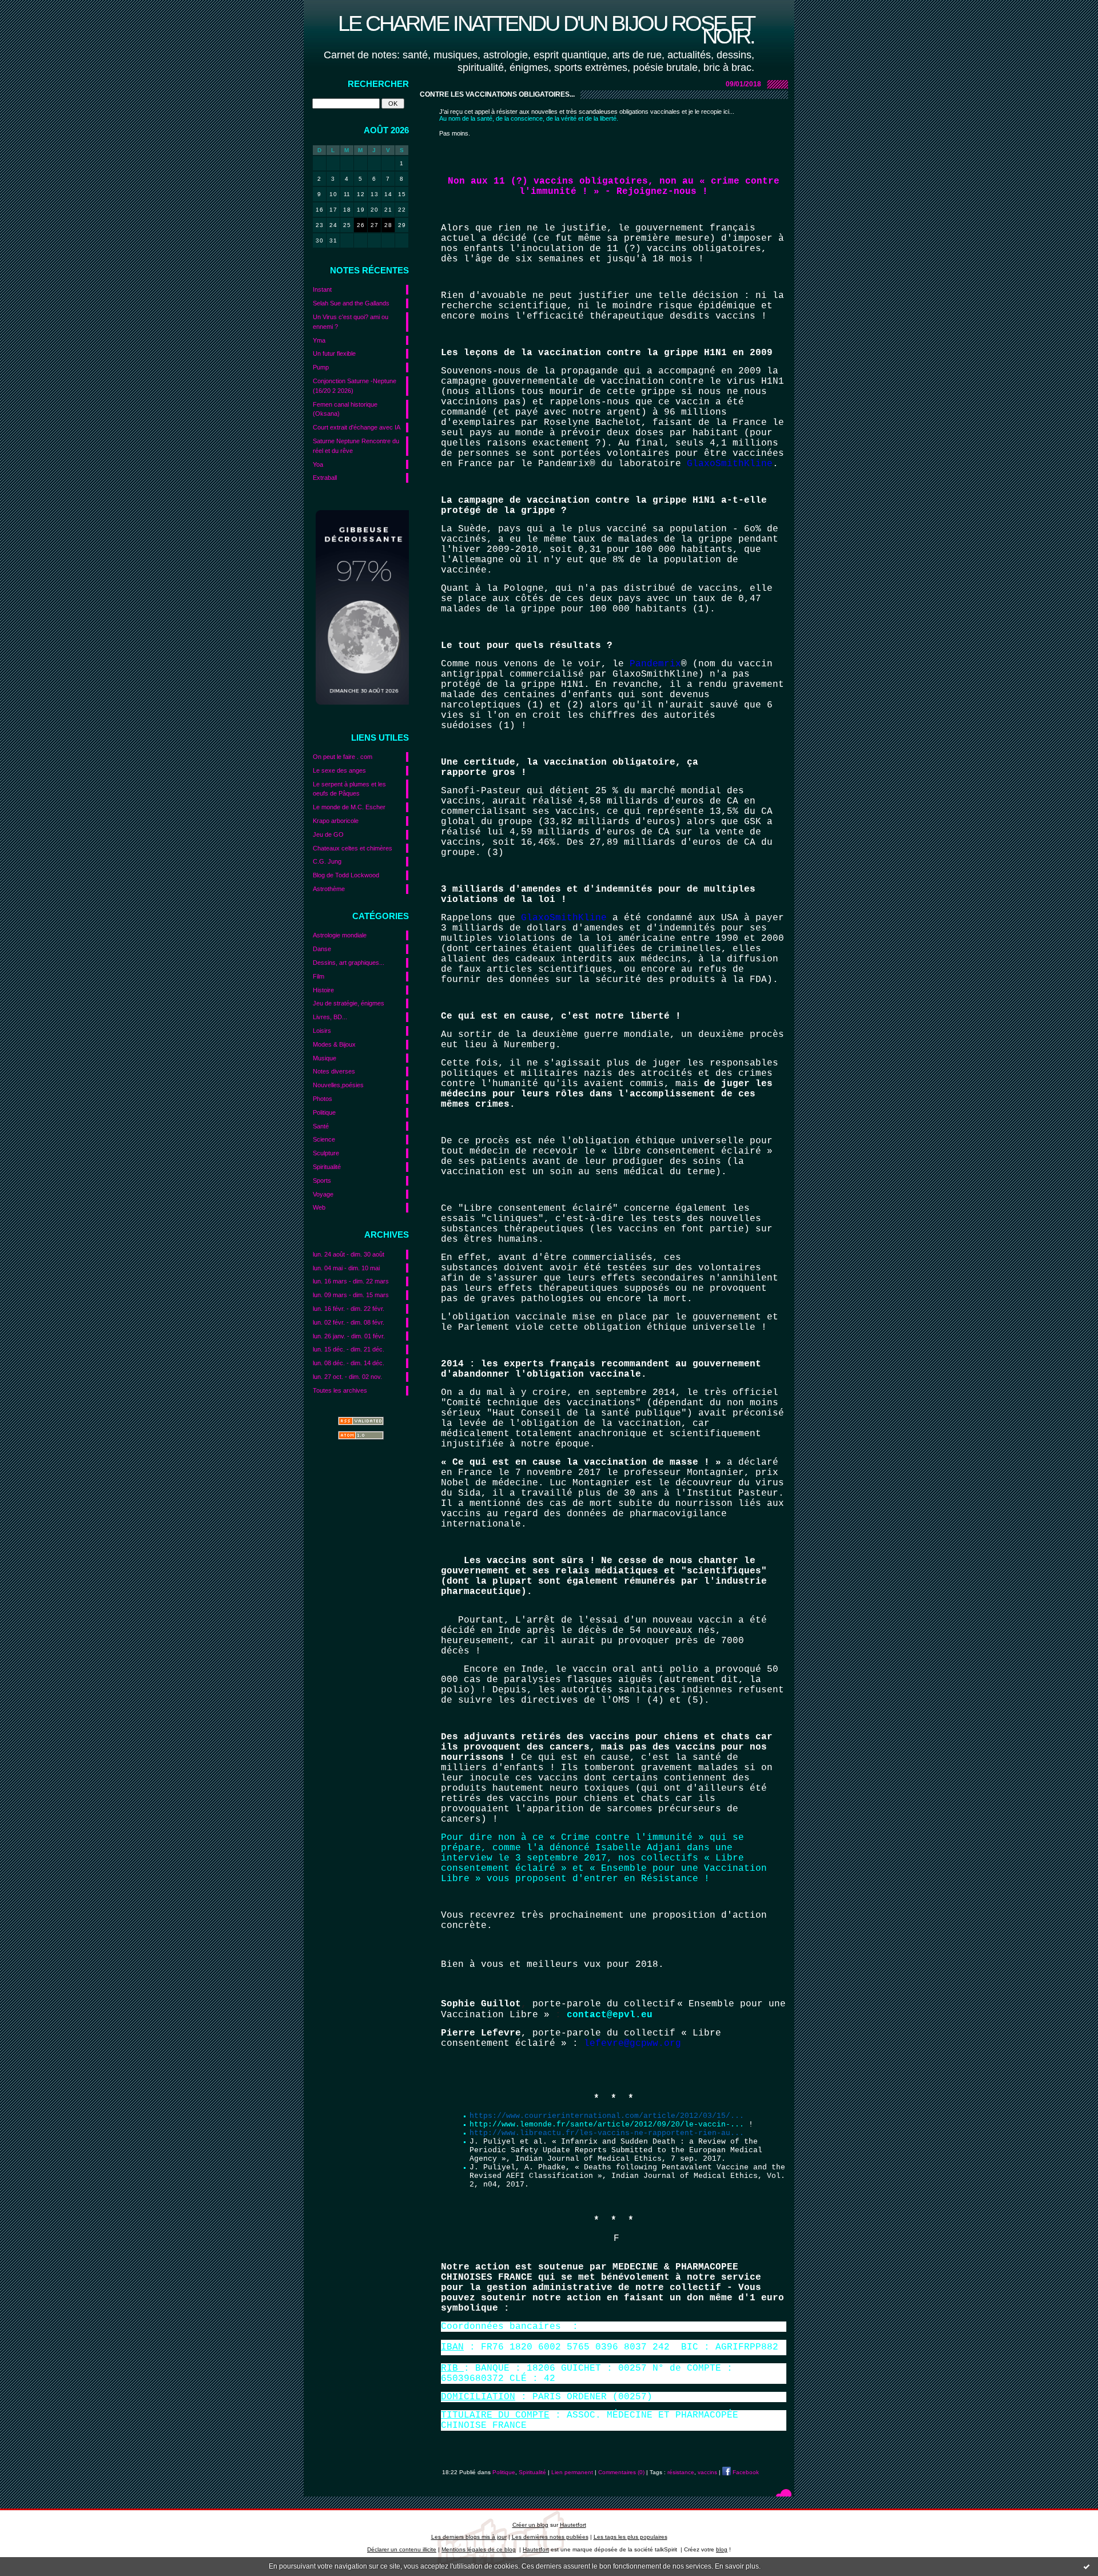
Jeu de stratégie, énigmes (349, 1003)
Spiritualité (327, 1167)
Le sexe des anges (339, 770)
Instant (322, 289)
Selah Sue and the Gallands (351, 303)
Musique (325, 1058)
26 (361, 225)
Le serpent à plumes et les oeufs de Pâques (349, 789)
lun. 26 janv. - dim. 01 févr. (349, 1336)
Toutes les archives (340, 1390)
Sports (322, 1180)
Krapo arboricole (336, 821)
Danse (322, 949)
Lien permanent (572, 2472)
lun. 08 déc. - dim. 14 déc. (349, 1363)
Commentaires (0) (621, 2472)
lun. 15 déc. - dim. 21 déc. (349, 1349)
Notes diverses (334, 1071)
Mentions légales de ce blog (479, 2549)
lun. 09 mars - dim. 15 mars (351, 1295)
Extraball (325, 478)
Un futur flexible (334, 353)
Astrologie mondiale (340, 935)
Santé (321, 1126)
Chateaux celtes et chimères (353, 848)
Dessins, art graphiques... (349, 963)
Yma (319, 340)
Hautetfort (573, 2525)
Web (319, 1207)
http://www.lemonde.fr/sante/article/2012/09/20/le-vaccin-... (607, 2124)
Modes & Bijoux (334, 1044)
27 (374, 225)
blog (722, 2549)
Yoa (318, 464)
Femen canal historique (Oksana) (345, 409)
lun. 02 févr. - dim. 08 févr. (349, 1322)
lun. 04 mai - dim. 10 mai (346, 1268)
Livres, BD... (330, 1017)
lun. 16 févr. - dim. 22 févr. (349, 1309)
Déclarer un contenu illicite (402, 2549)
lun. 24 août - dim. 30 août (349, 1254)
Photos (323, 1099)
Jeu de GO (328, 834)
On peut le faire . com (343, 757)
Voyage (323, 1194)
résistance (681, 2472)
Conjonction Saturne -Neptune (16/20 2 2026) (355, 386)
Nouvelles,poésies (338, 1085)
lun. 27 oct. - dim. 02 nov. (347, 1377)
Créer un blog (530, 2525)
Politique (324, 1112)
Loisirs (322, 1031)
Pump (321, 367)
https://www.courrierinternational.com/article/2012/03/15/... (607, 2116)
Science (324, 1139)
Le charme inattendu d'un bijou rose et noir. (546, 29)
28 (388, 225)
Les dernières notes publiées (550, 2537)
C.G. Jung (327, 861)
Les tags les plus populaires (630, 2537)
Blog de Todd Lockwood (346, 875)
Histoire (323, 990)
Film (319, 976)
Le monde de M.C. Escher (349, 807)
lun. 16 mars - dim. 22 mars (351, 1281)
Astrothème (329, 889)
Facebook (745, 2472)
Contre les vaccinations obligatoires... (497, 94)
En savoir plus (737, 2566)
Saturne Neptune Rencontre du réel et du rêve (356, 446)
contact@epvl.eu (610, 2015)
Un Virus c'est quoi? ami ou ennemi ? (351, 322)
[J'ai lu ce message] (1087, 2566)
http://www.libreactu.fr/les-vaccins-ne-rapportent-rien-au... (607, 2133)
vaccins (707, 2472)
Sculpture (326, 1153)
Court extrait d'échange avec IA (357, 427)
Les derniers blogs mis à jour (469, 2537)
